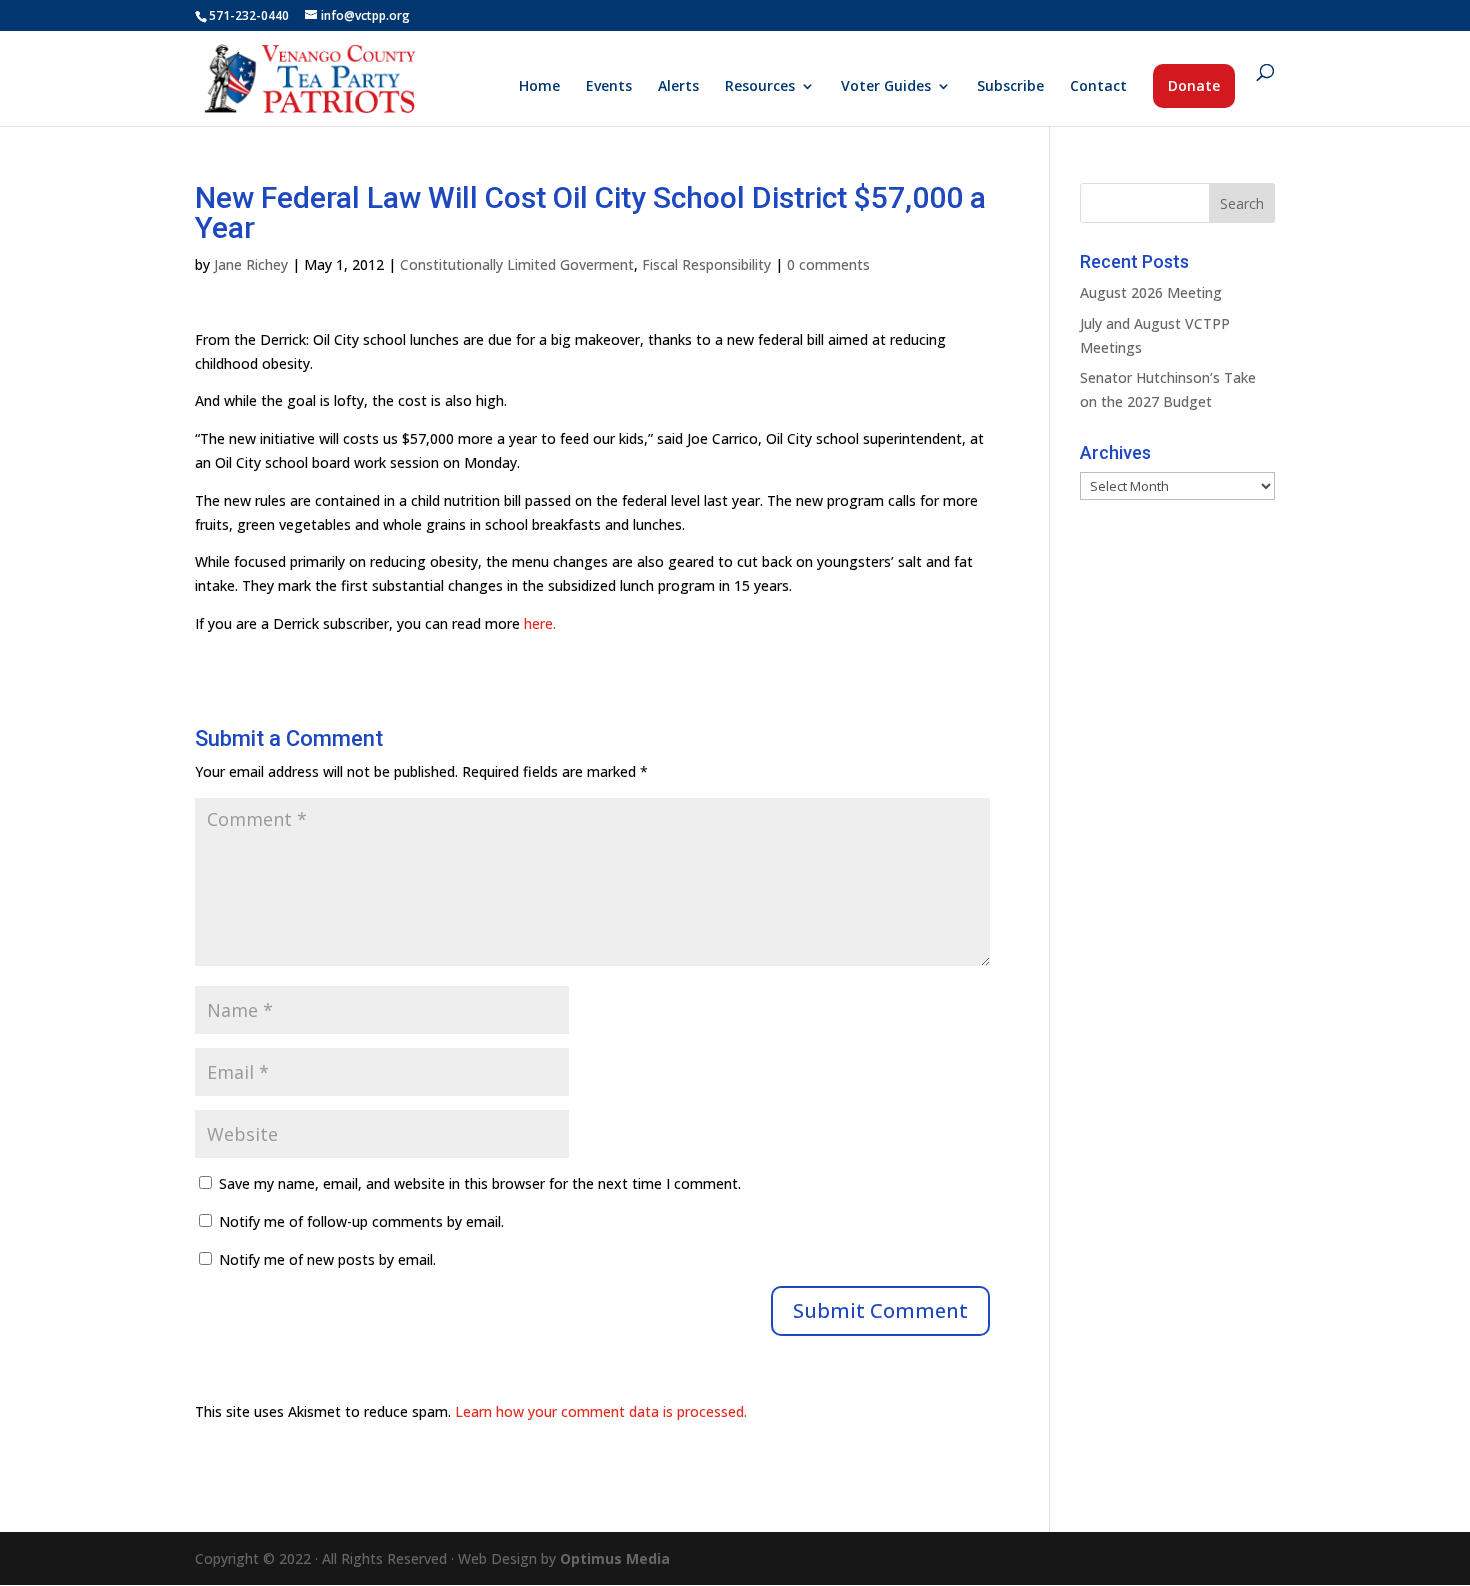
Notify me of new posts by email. (327, 1259)
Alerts (678, 87)
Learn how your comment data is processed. (601, 1411)
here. (540, 623)
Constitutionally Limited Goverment (517, 264)
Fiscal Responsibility (706, 264)
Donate (1194, 85)
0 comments (828, 264)
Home (539, 87)
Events (609, 87)
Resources (760, 87)
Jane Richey (251, 264)
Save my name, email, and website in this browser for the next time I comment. (480, 1183)
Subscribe (1010, 87)
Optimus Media (615, 1558)
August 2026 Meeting (1151, 292)
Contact (1098, 87)
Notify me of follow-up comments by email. (361, 1221)
